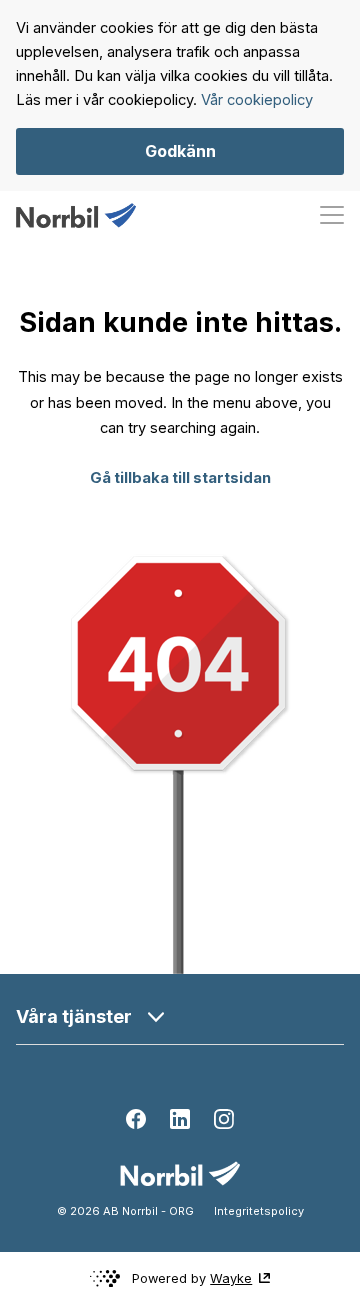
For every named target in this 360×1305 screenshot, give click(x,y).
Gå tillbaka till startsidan (180, 478)
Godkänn (180, 151)
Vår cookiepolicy (257, 100)
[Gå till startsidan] (76, 215)
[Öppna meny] (332, 215)
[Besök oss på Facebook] (136, 1119)
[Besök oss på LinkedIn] (180, 1119)
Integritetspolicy (259, 1211)
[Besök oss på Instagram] (224, 1119)
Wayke (231, 1278)
